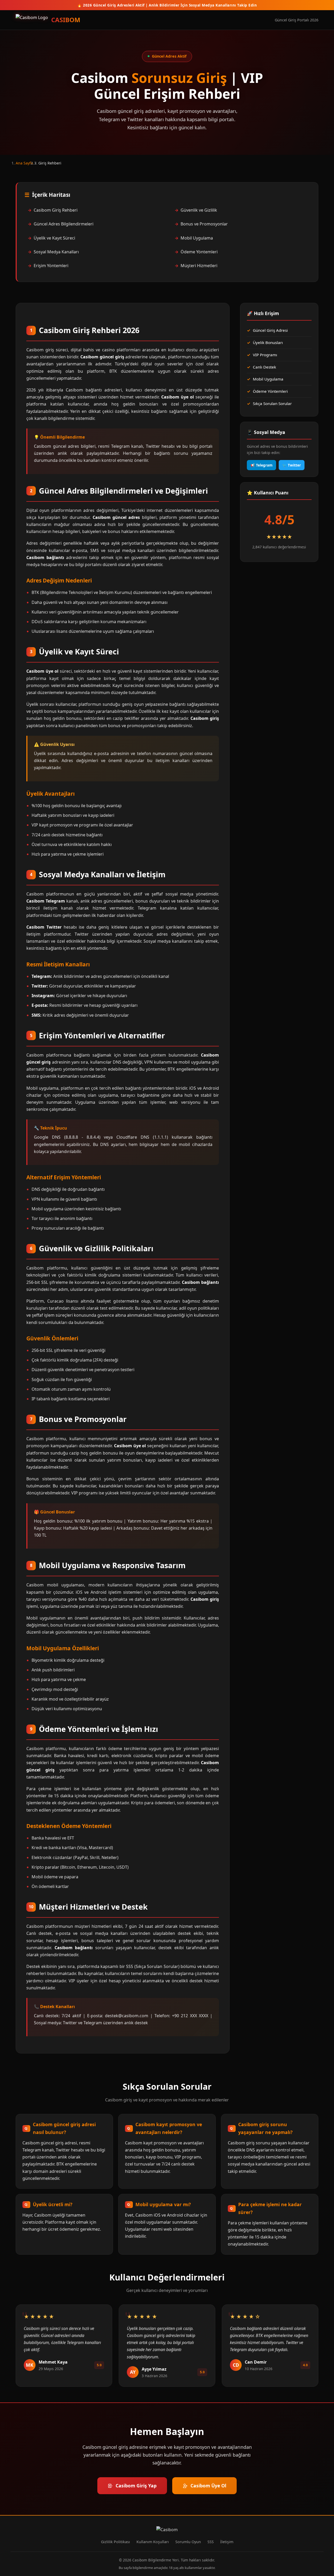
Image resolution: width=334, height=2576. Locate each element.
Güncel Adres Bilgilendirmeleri (64, 224)
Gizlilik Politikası (115, 2542)
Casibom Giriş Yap (136, 2486)
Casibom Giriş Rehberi (56, 210)
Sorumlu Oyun (188, 2542)
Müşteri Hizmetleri (199, 266)
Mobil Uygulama (197, 238)
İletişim (227, 2542)
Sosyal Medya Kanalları (56, 252)
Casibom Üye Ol (208, 2486)
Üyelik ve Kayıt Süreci (54, 238)
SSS (211, 2542)
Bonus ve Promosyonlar (204, 224)
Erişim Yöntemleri (51, 266)
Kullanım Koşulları (153, 2542)
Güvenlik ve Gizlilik (199, 210)
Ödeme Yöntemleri (199, 252)
